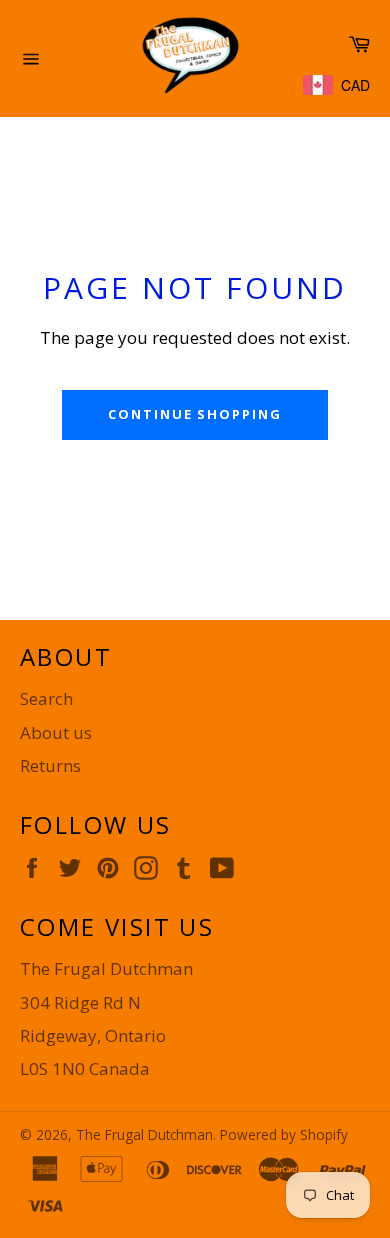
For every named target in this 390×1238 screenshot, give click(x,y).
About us (56, 732)
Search (46, 698)
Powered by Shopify (284, 1134)
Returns (50, 765)
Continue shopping (195, 414)
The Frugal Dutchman (144, 1134)
